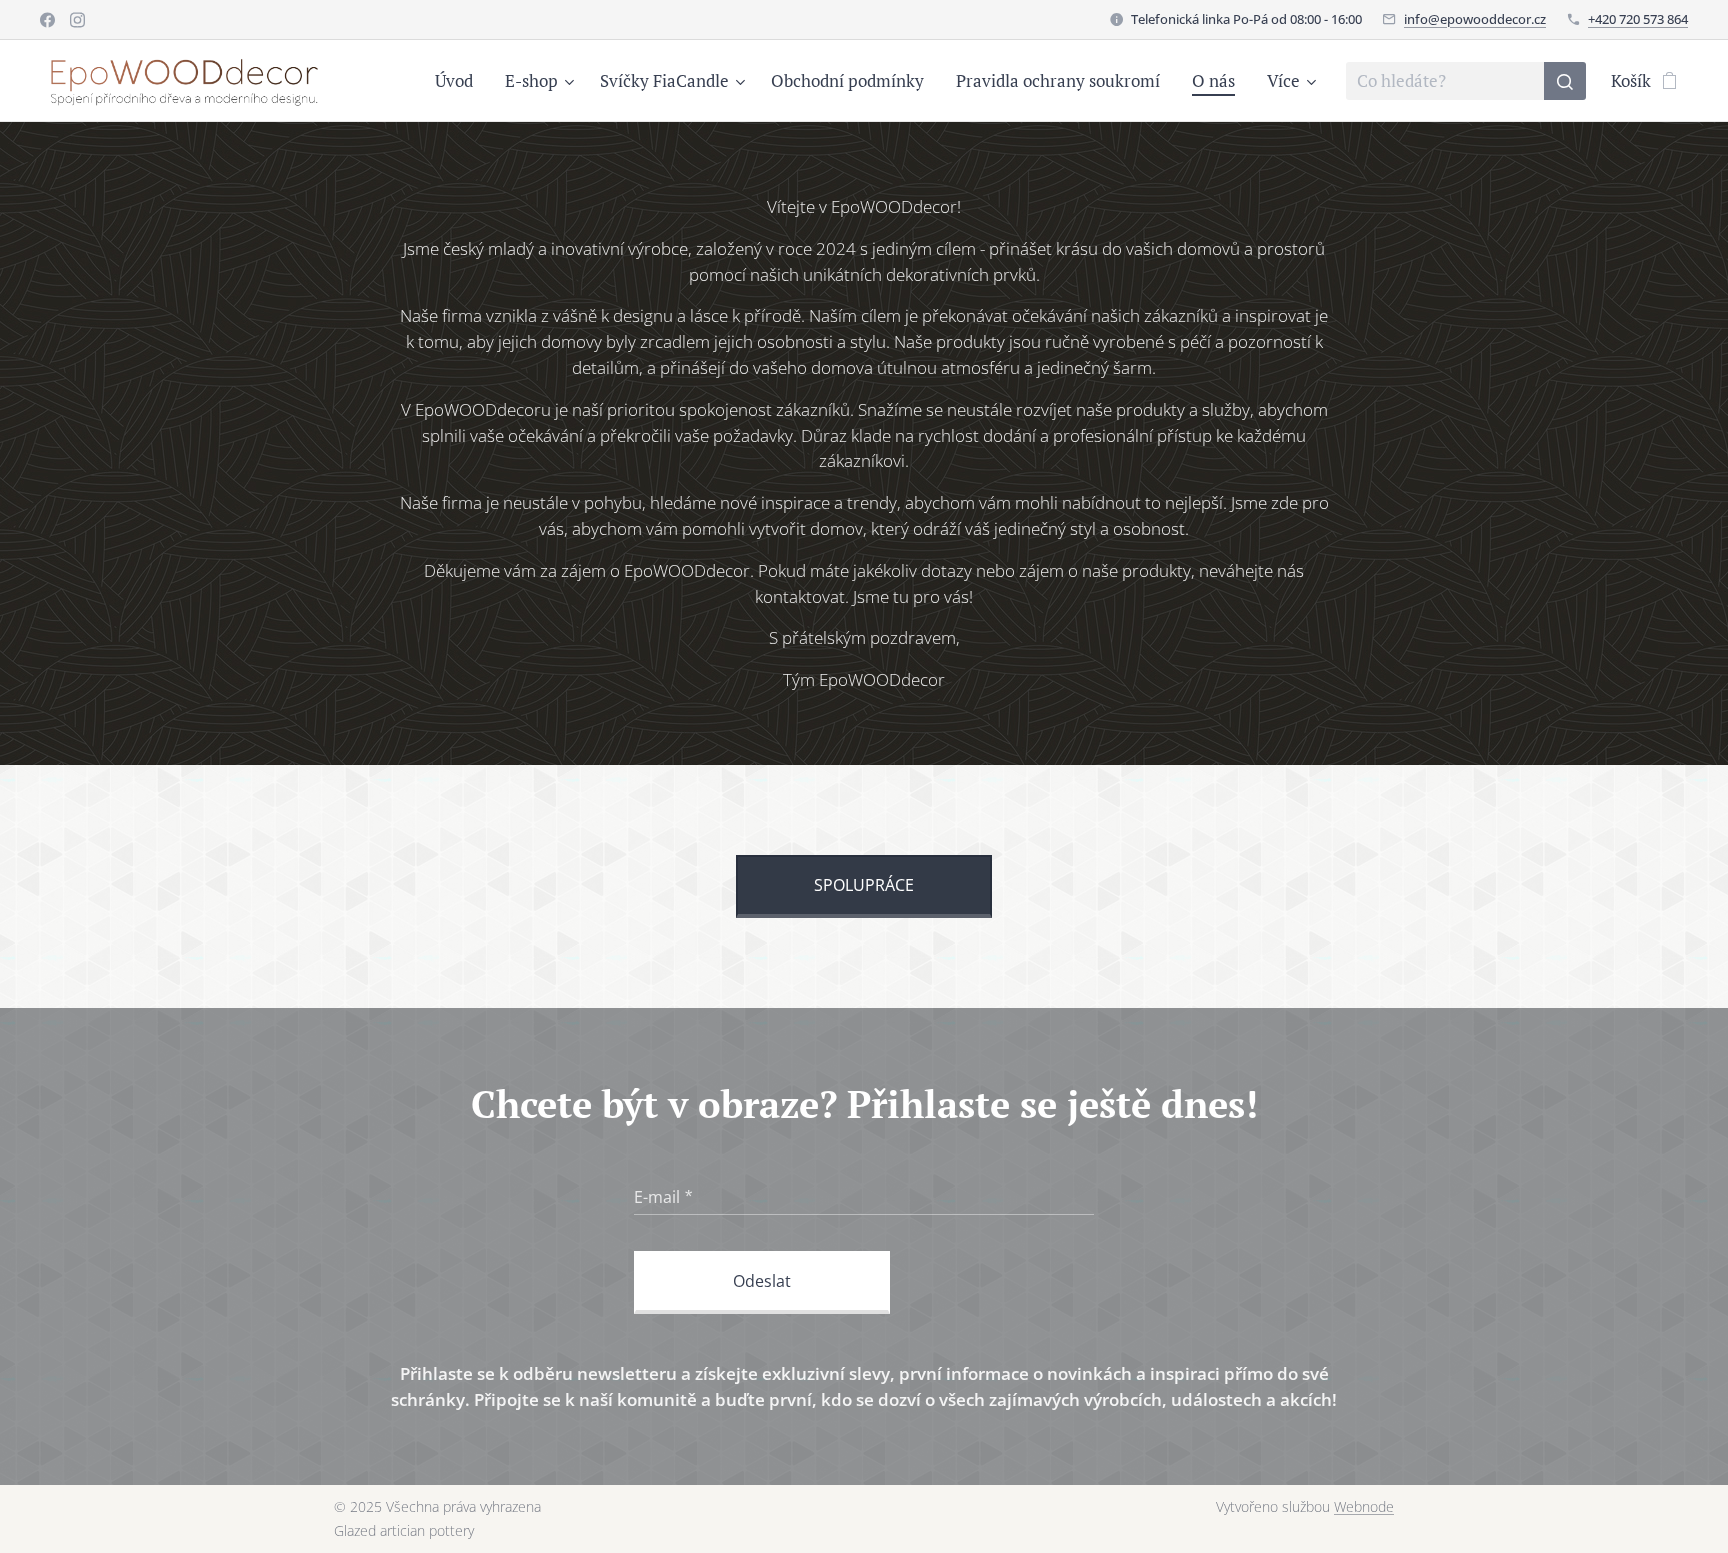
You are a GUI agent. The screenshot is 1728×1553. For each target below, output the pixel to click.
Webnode (1364, 1506)
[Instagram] (77, 20)
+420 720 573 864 (1638, 19)
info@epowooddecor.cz (1475, 19)
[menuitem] (459, 81)
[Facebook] (47, 20)
